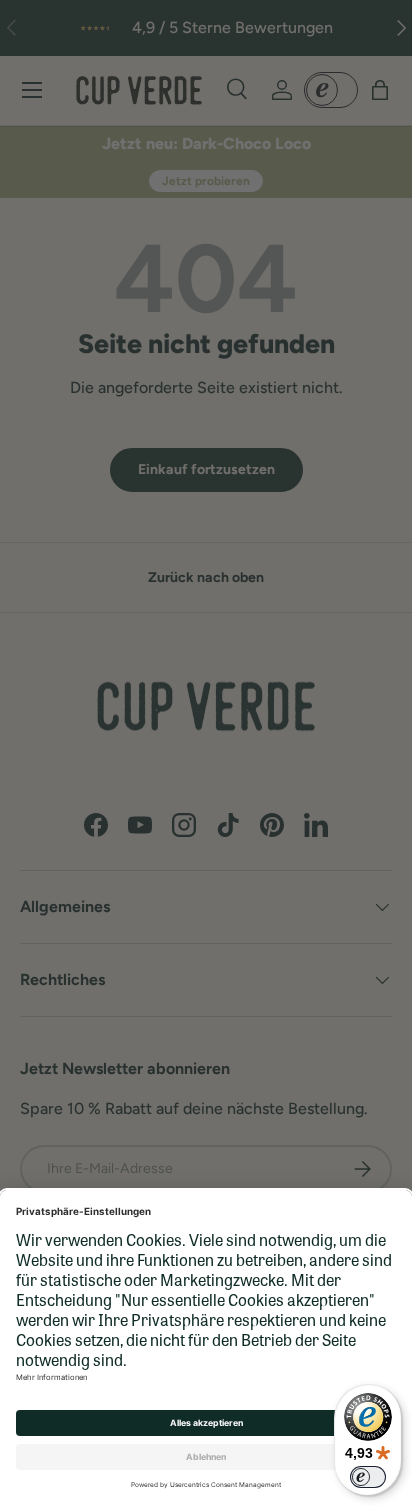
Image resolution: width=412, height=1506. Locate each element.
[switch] (368, 1477)
